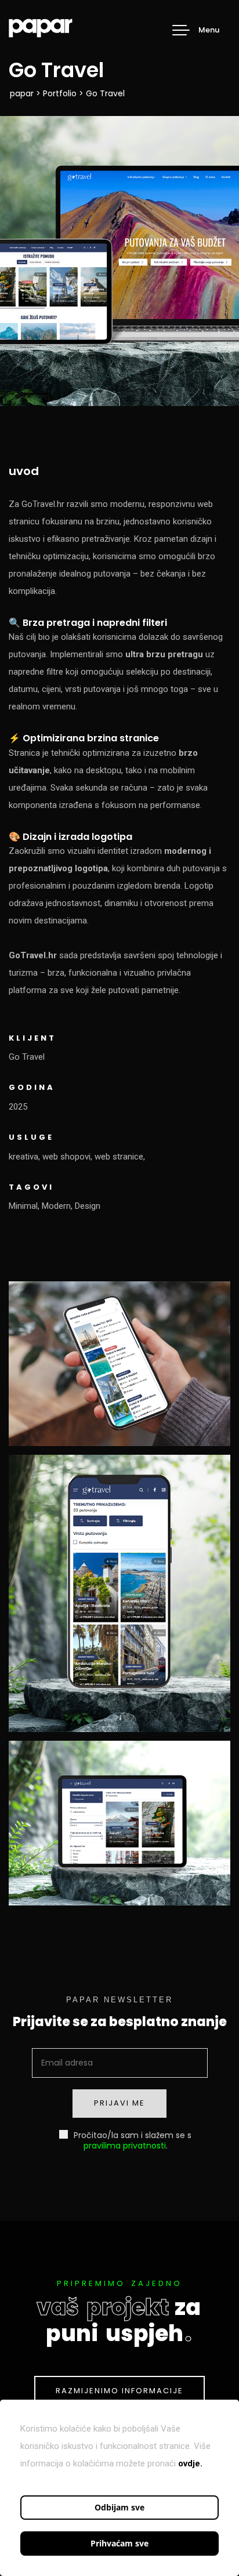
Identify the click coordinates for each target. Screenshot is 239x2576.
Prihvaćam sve (119, 2543)
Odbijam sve (119, 2507)
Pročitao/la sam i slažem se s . (131, 2140)
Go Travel (27, 1057)
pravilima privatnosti (125, 2146)
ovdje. (190, 2463)
